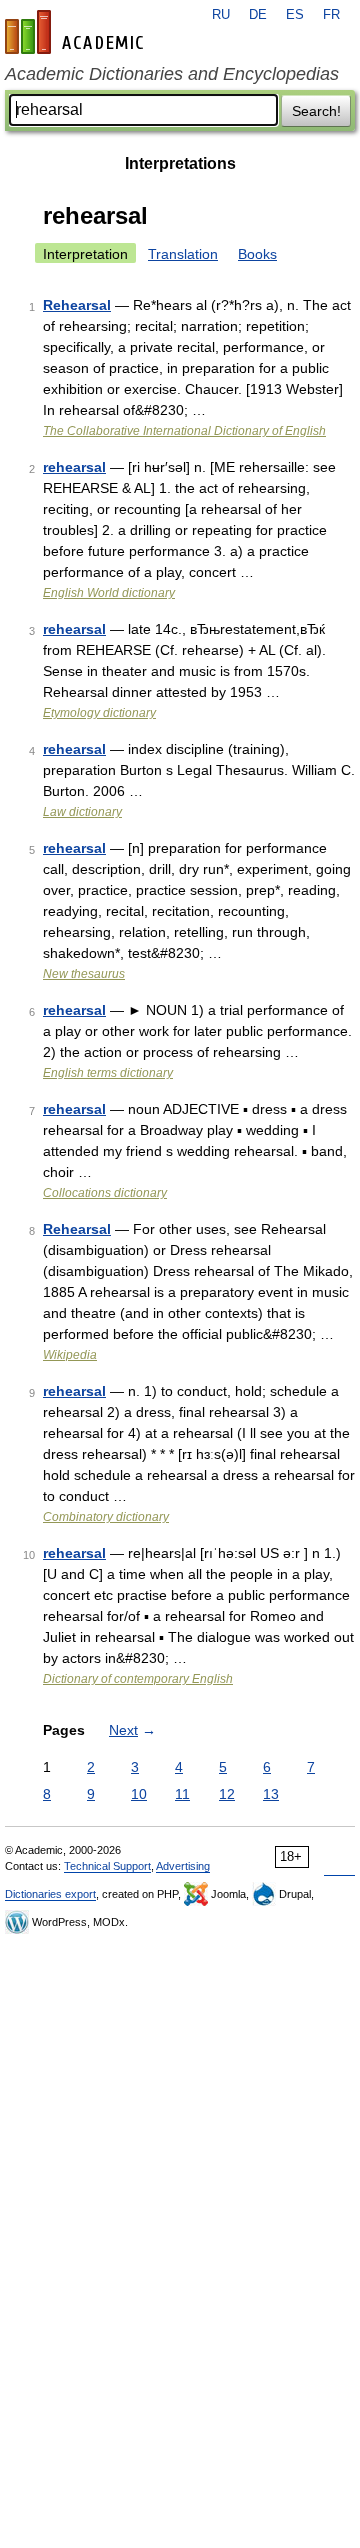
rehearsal (74, 467)
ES (295, 15)
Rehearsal (77, 305)
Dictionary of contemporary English (138, 1679)
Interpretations (180, 163)
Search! (316, 111)
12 (227, 1794)
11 (182, 1794)
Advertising (183, 1866)
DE (258, 15)
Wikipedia (70, 1355)
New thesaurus (84, 974)
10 (139, 1794)
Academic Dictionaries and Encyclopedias (172, 74)
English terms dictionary (108, 1073)
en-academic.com (77, 32)
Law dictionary (82, 812)
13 (271, 1794)
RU (221, 15)
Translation (183, 254)
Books (257, 254)
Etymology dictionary (99, 713)
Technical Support (107, 1866)
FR (331, 15)
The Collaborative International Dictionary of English (184, 431)
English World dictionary (109, 593)
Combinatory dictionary (106, 1517)
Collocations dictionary (105, 1193)
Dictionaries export (50, 1894)
